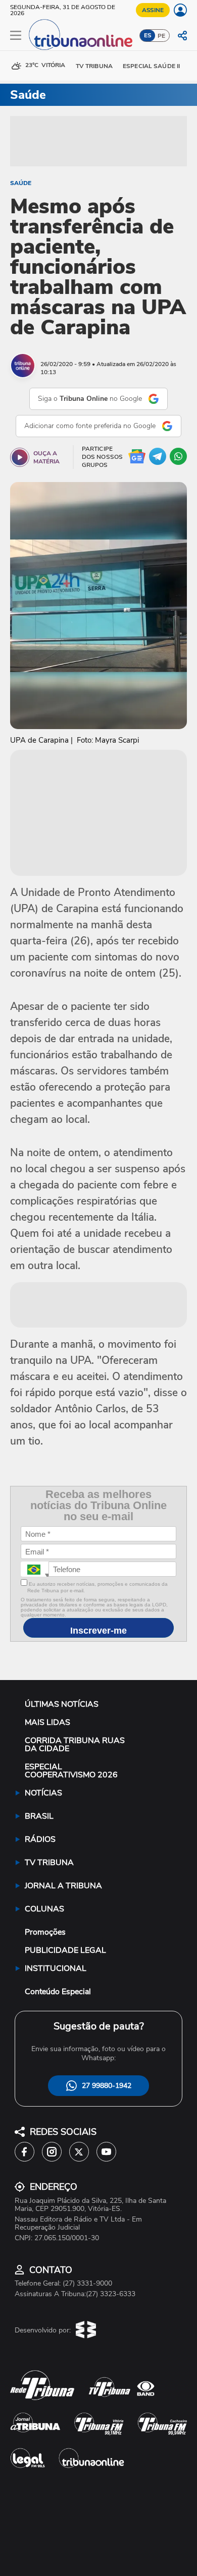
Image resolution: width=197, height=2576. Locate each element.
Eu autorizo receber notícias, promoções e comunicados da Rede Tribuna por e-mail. (97, 1587)
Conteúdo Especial (58, 1992)
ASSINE (153, 10)
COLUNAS (44, 1909)
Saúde (21, 183)
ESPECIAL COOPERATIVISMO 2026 (71, 1771)
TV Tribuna (94, 66)
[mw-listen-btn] (20, 457)
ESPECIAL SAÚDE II (151, 66)
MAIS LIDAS (47, 1722)
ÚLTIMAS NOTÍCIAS (62, 1704)
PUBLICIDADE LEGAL (65, 1950)
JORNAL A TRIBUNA (63, 1886)
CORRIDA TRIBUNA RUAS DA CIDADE (75, 1745)
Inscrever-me (98, 1631)
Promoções (45, 1932)
